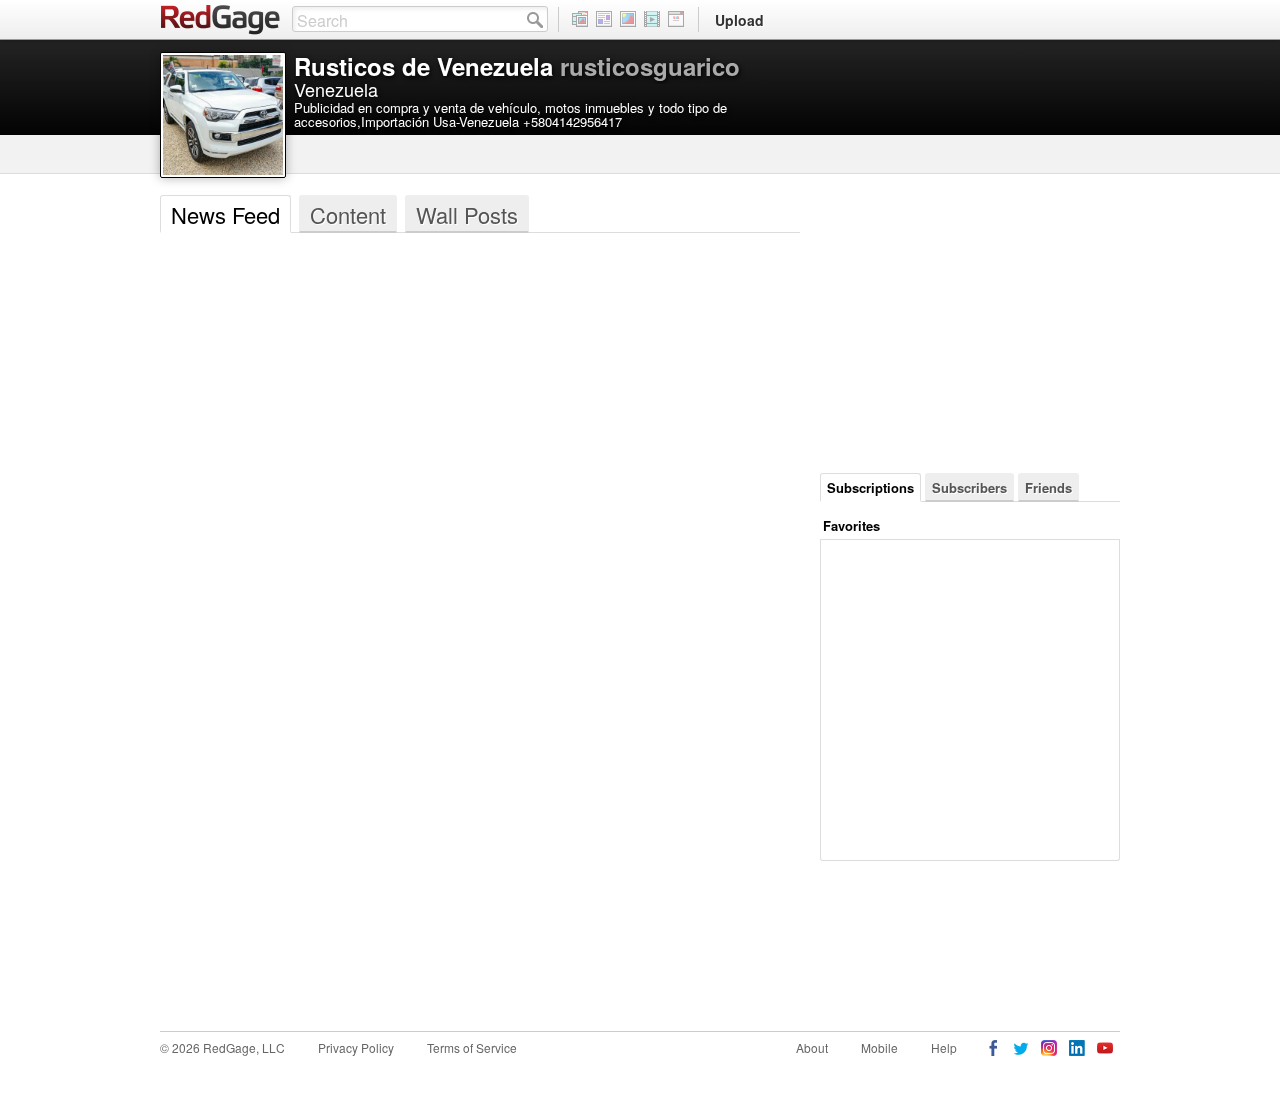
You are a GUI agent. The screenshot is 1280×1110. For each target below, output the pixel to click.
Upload (739, 20)
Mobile (879, 1047)
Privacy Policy (356, 1047)
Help (944, 1047)
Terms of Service (472, 1047)
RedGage (221, 20)
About (812, 1047)
